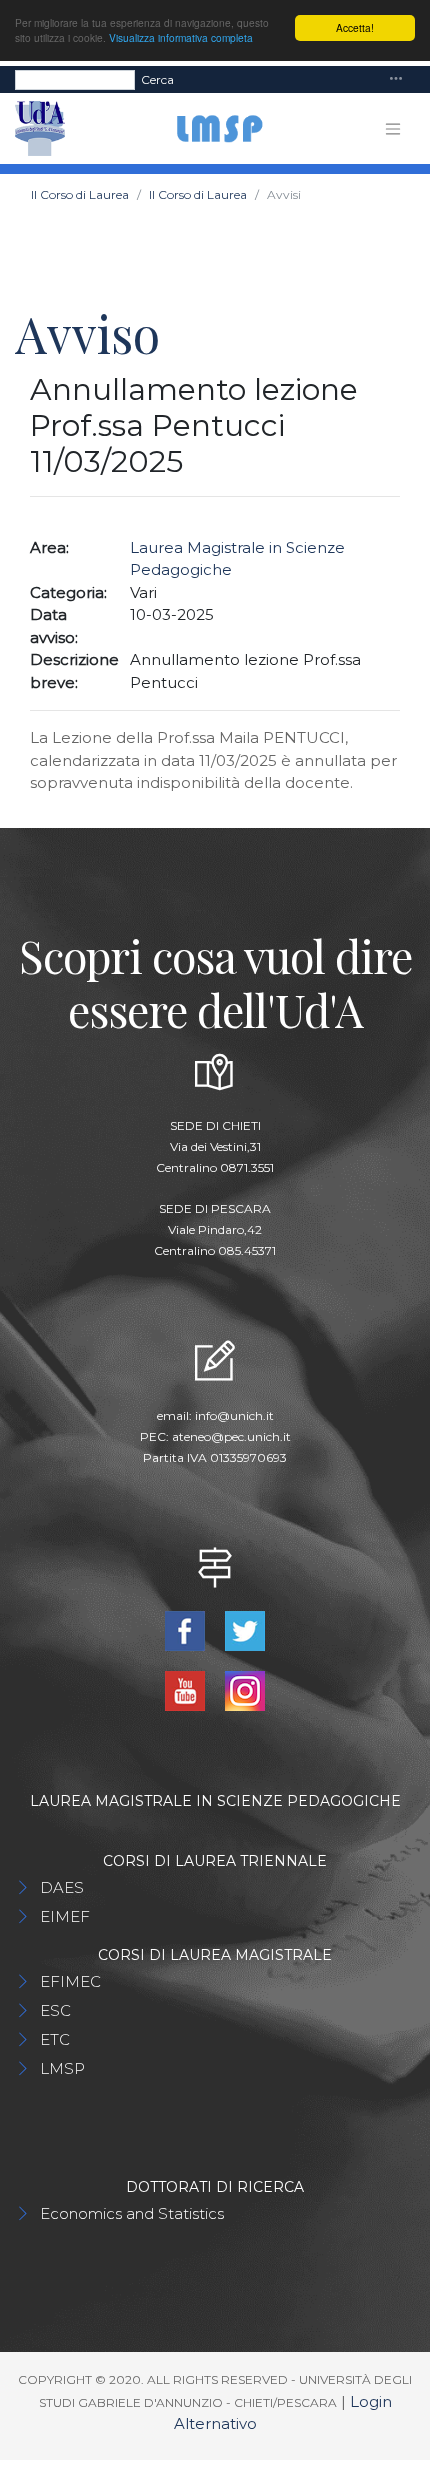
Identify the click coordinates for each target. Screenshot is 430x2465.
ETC (55, 2039)
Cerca (157, 79)
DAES (62, 1887)
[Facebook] (187, 1629)
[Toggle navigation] (396, 79)
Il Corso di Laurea (80, 194)
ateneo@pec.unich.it (231, 1436)
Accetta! (355, 27)
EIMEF (65, 1916)
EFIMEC (70, 1981)
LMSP (62, 2068)
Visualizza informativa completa (181, 37)
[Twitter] (245, 1629)
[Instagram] (245, 1689)
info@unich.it (234, 1415)
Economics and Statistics (132, 2213)
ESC (55, 2010)
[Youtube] (187, 1689)
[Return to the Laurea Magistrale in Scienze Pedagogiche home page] (210, 128)
